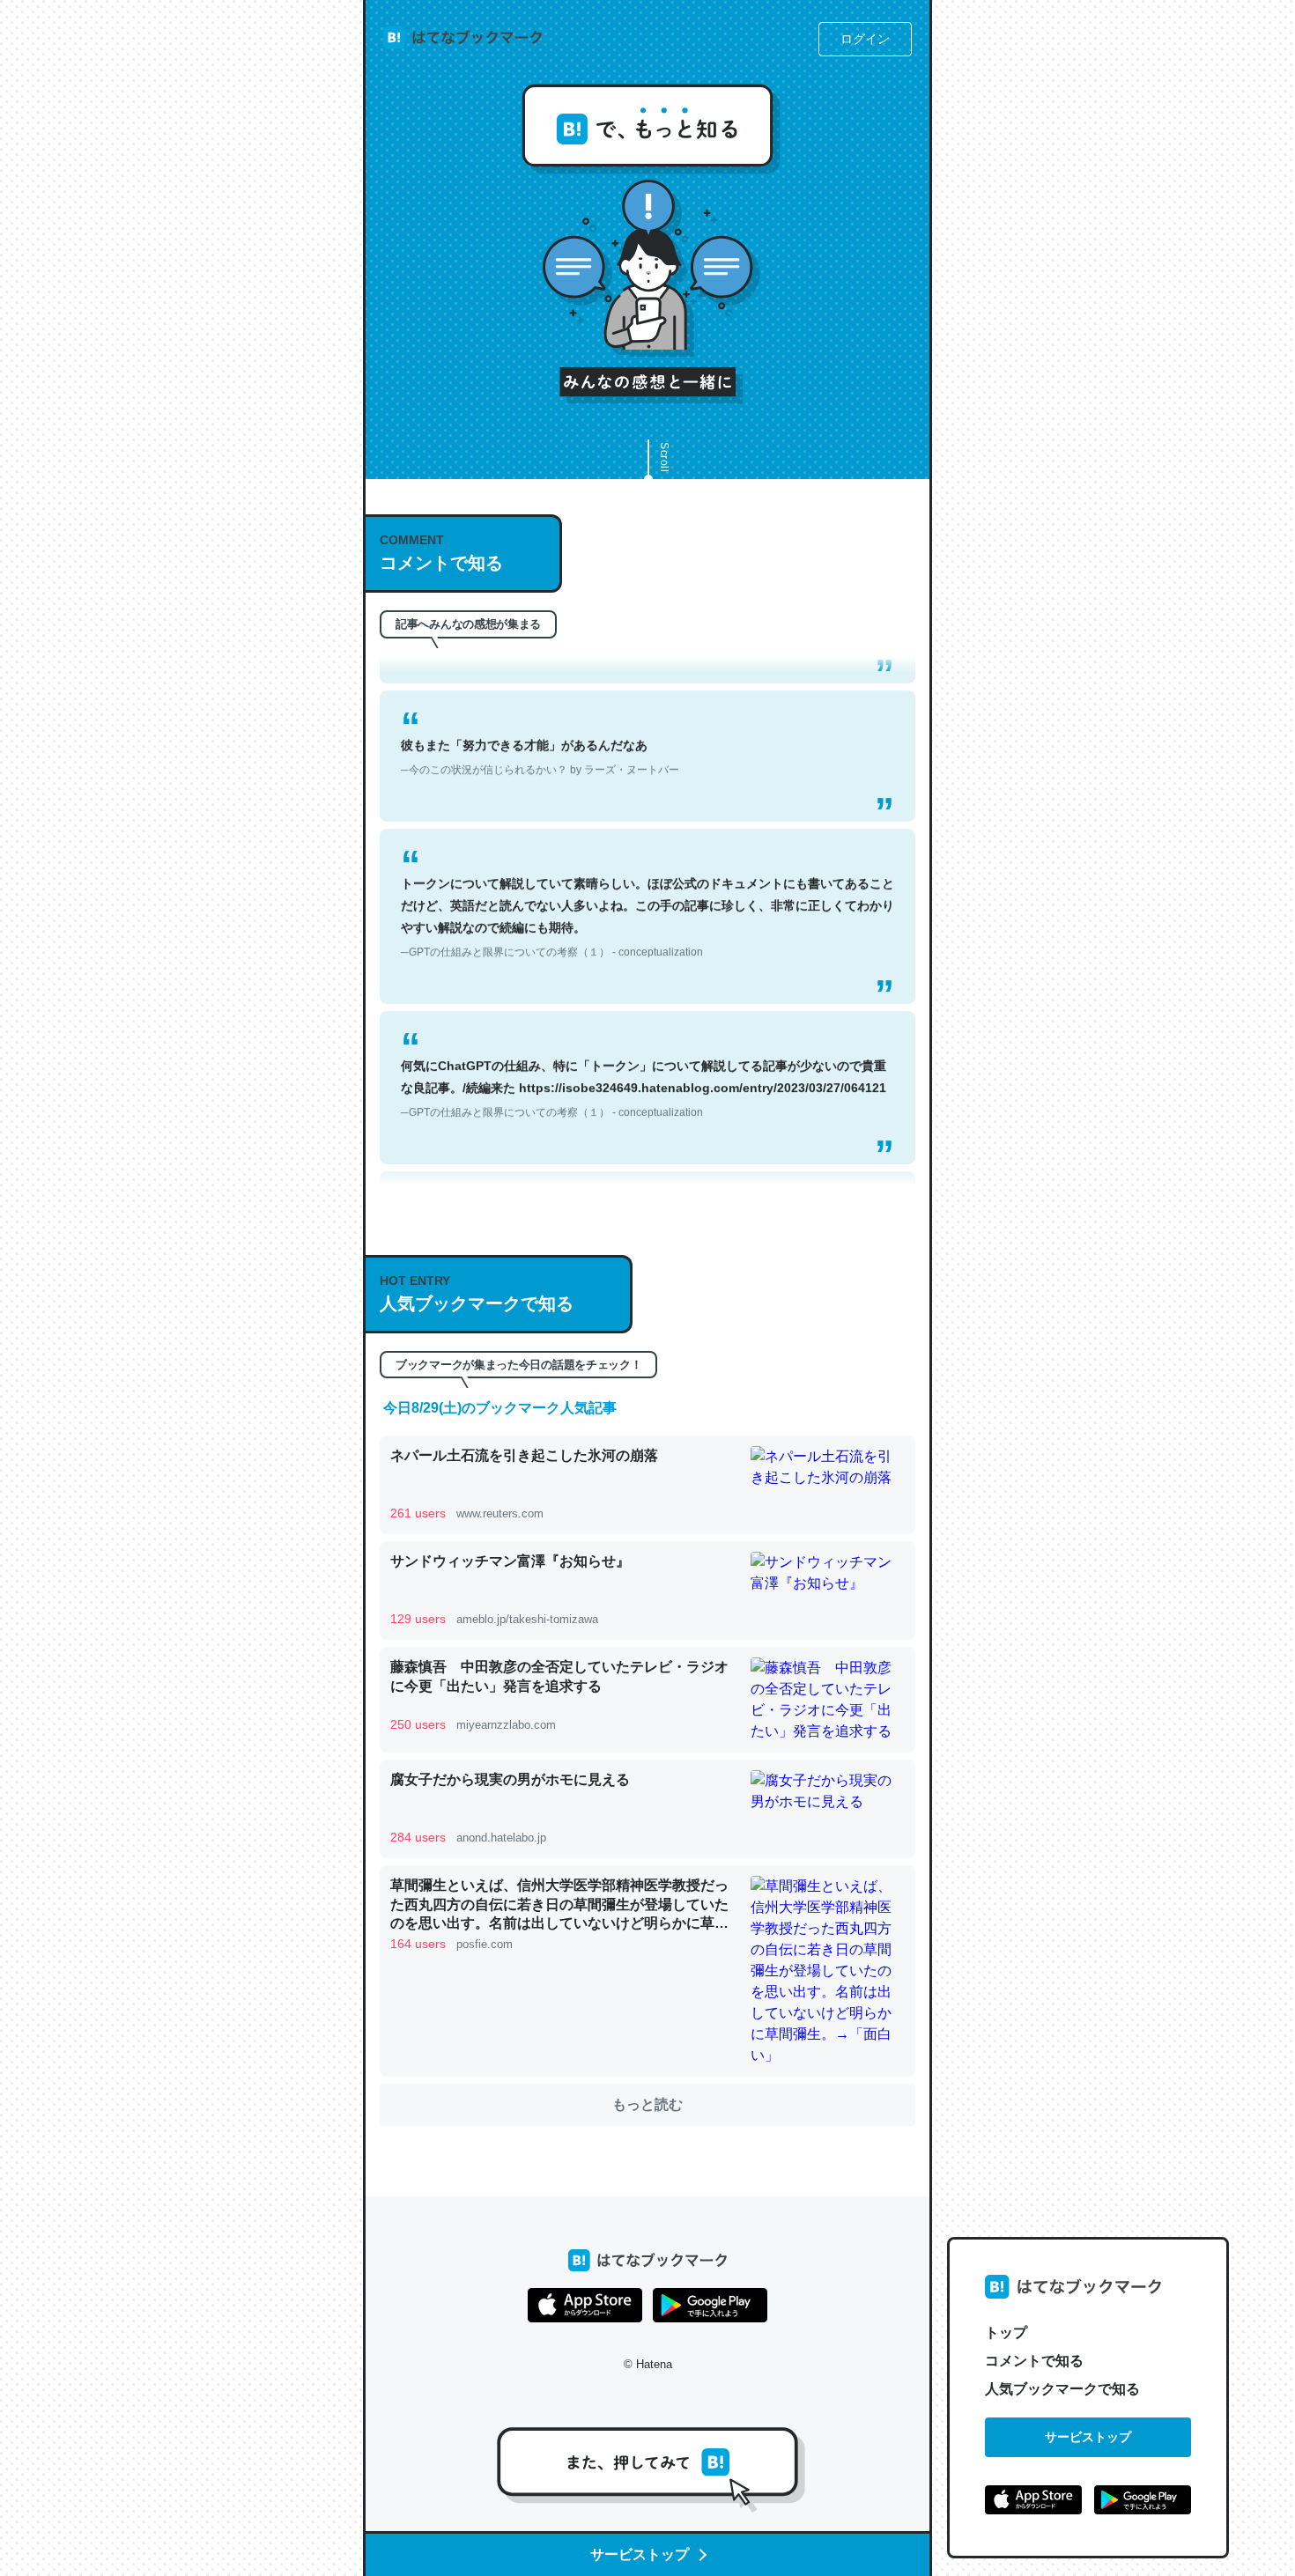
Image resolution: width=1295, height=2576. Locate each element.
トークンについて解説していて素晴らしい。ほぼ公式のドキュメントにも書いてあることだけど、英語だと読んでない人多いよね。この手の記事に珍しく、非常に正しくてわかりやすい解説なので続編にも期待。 (647, 877)
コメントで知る (1034, 2361)
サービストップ (1088, 2437)
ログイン (865, 39)
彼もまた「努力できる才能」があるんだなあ (540, 716)
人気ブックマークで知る (1062, 2389)
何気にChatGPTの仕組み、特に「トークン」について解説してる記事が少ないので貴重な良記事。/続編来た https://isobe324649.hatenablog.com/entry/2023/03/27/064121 (644, 1048)
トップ (1006, 2332)
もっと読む (647, 2104)
